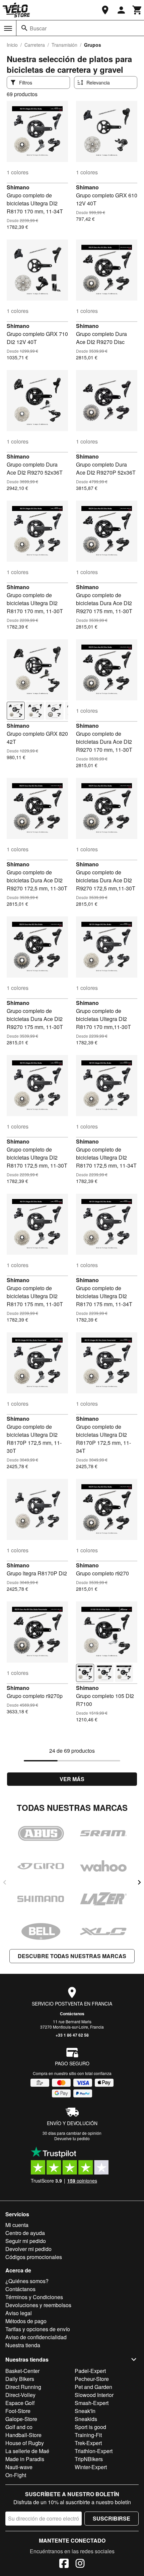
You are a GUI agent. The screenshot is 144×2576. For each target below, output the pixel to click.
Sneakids (86, 2419)
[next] (139, 1882)
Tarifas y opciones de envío (38, 2329)
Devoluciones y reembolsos (38, 2305)
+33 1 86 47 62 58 (72, 2035)
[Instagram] (80, 2564)
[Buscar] (24, 28)
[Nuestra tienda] (105, 10)
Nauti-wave (19, 2467)
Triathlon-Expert (94, 2451)
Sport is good (90, 2427)
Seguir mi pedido (26, 2241)
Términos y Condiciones (34, 2297)
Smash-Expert (92, 2403)
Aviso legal (19, 2313)
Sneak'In (85, 2411)
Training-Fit (88, 2435)
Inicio (12, 45)
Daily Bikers (20, 2379)
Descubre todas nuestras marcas (72, 1956)
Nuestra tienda (23, 2345)
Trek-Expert (88, 2443)
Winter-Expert (91, 2467)
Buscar (38, 28)
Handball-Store (23, 2435)
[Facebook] (64, 2564)
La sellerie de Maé (27, 2451)
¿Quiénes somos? (27, 2281)
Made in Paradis (25, 2459)
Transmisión (64, 45)
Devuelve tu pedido (72, 2138)
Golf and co (19, 2427)
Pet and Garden (93, 2387)
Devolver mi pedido (28, 2249)
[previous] (5, 1882)
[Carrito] (137, 10)
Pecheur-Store (92, 2379)
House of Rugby (25, 2443)
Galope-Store (21, 2419)
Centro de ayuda (25, 2233)
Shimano (18, 187)
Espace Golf (20, 2403)
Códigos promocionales (34, 2257)
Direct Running (23, 2387)
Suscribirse (112, 2518)
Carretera (35, 45)
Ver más (72, 1779)
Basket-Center (22, 2371)
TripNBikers (89, 2459)
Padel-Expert (90, 2371)
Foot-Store (18, 2411)
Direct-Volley (20, 2395)
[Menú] (8, 28)
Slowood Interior (94, 2395)
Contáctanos (72, 2014)
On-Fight (16, 2475)
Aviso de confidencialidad (36, 2337)
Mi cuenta (17, 2225)
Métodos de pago (26, 2321)
